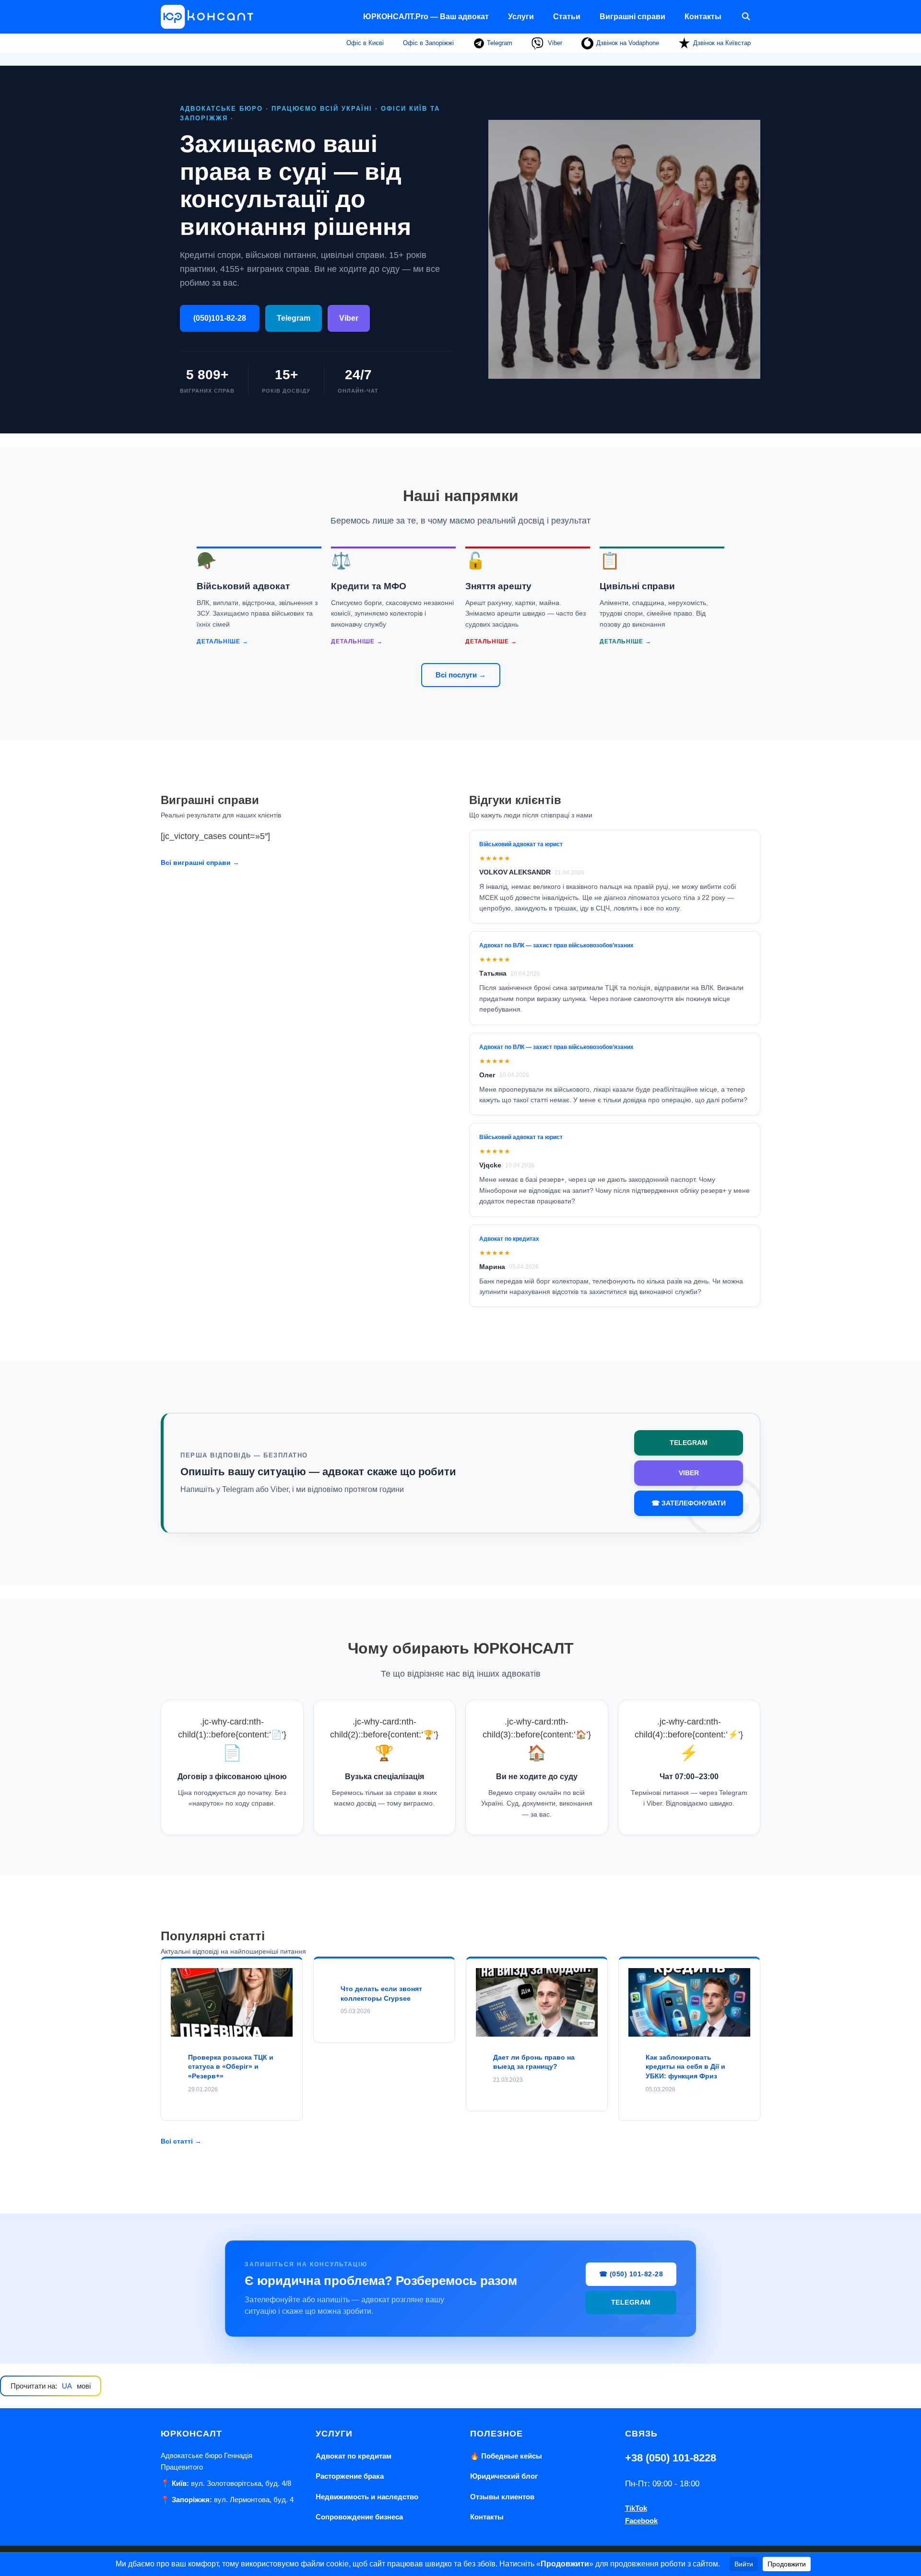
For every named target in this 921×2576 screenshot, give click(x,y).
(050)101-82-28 (220, 318)
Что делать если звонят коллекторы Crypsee (381, 1993)
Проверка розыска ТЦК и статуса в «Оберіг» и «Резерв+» (231, 2067)
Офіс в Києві (365, 43)
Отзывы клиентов (502, 2497)
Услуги (521, 17)
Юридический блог (504, 2476)
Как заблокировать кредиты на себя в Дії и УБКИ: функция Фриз (685, 2067)
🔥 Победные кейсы (506, 2456)
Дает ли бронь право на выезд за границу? (534, 2062)
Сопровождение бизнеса (359, 2517)
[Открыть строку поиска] (746, 17)
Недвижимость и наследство (367, 2497)
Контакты (703, 17)
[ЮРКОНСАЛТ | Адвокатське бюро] (210, 17)
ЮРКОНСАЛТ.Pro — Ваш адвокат (426, 17)
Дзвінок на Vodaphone (628, 43)
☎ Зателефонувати (689, 1503)
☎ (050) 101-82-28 (631, 2274)
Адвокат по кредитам (354, 2456)
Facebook (641, 2521)
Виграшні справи (632, 17)
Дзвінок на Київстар (722, 43)
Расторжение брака (350, 2476)
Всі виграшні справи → (200, 863)
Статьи (567, 17)
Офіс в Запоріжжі (428, 43)
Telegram (499, 43)
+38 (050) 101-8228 (671, 2458)
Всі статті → (181, 2141)
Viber (554, 43)
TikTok (636, 2508)
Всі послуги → (461, 675)
